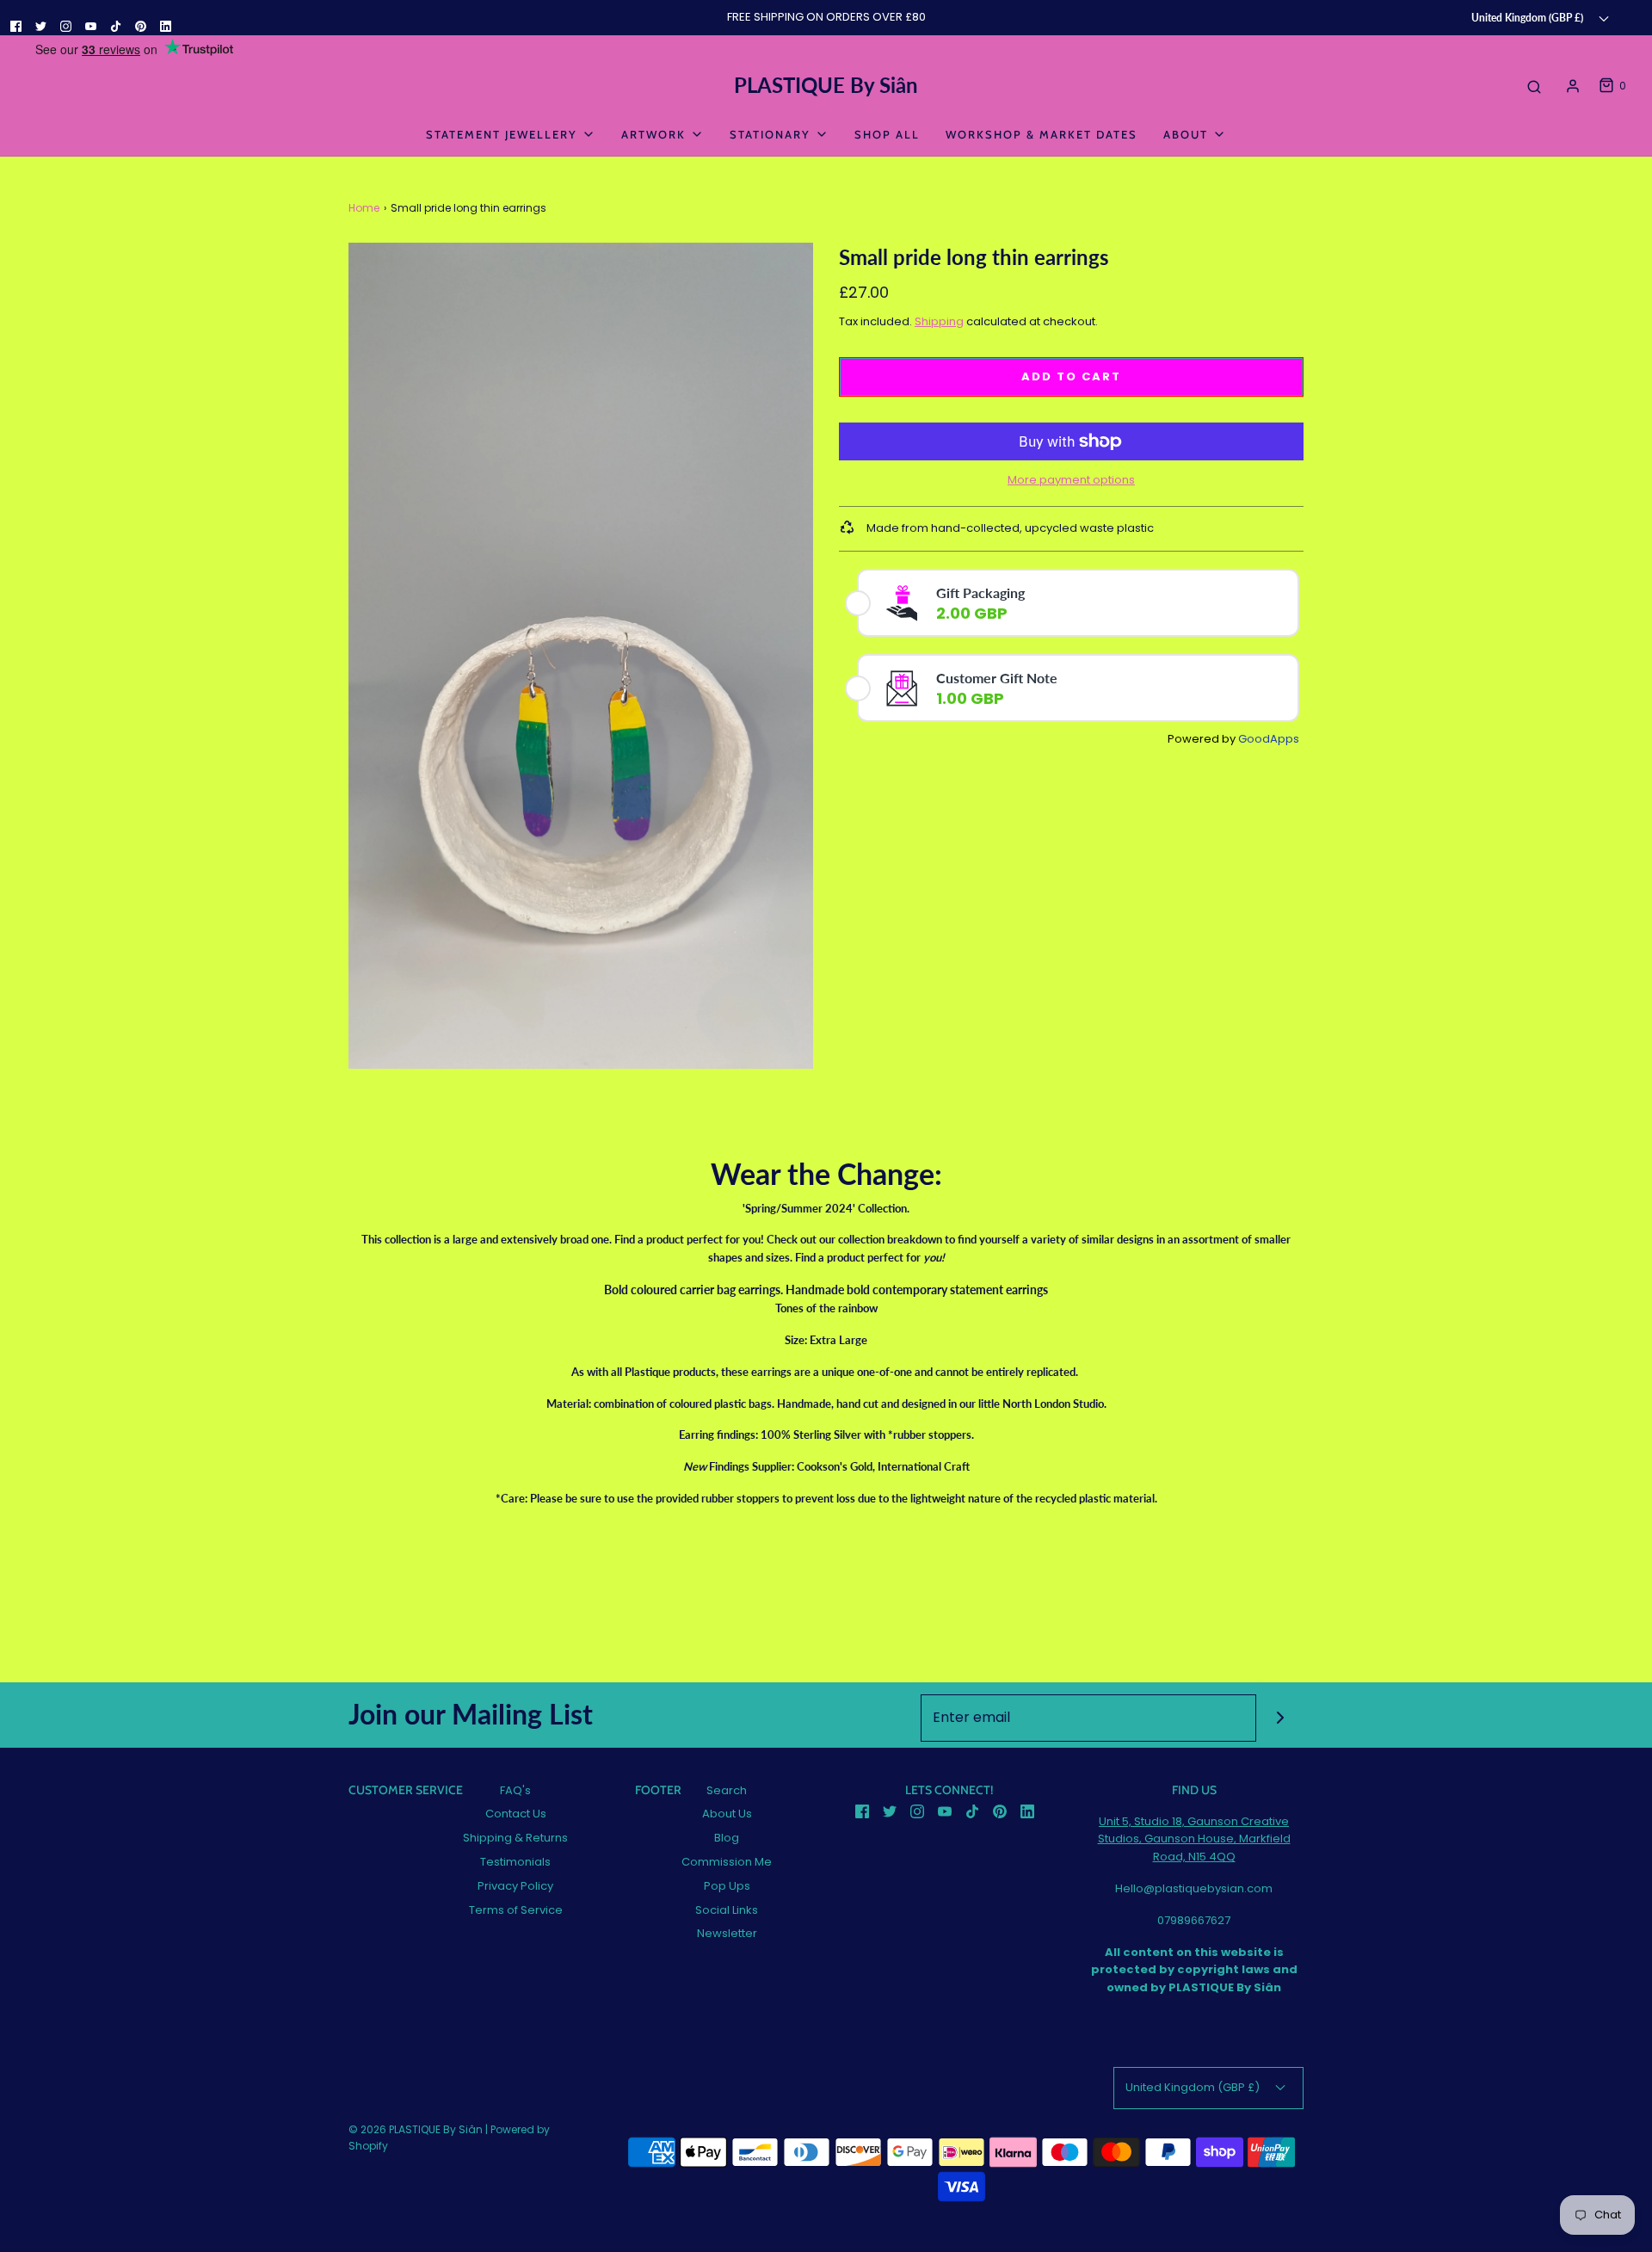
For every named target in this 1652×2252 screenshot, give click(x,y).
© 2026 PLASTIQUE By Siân (416, 2129)
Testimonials (515, 1862)
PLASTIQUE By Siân (826, 85)
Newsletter (727, 1933)
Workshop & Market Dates (1042, 134)
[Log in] (1573, 86)
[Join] (1280, 1718)
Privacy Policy (515, 1886)
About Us (727, 1814)
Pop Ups (727, 1886)
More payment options (1071, 480)
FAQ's (515, 1790)
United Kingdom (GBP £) (1529, 17)
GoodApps (1269, 739)
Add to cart (1071, 376)
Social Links (727, 1910)
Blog (727, 1838)
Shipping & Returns (515, 1838)
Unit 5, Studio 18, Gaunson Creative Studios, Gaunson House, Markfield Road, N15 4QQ (1194, 1839)
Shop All (887, 134)
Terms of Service (516, 1910)
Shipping (939, 321)
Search (727, 1790)
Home (364, 208)
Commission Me (727, 1862)
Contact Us (516, 1814)
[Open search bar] (1534, 86)
